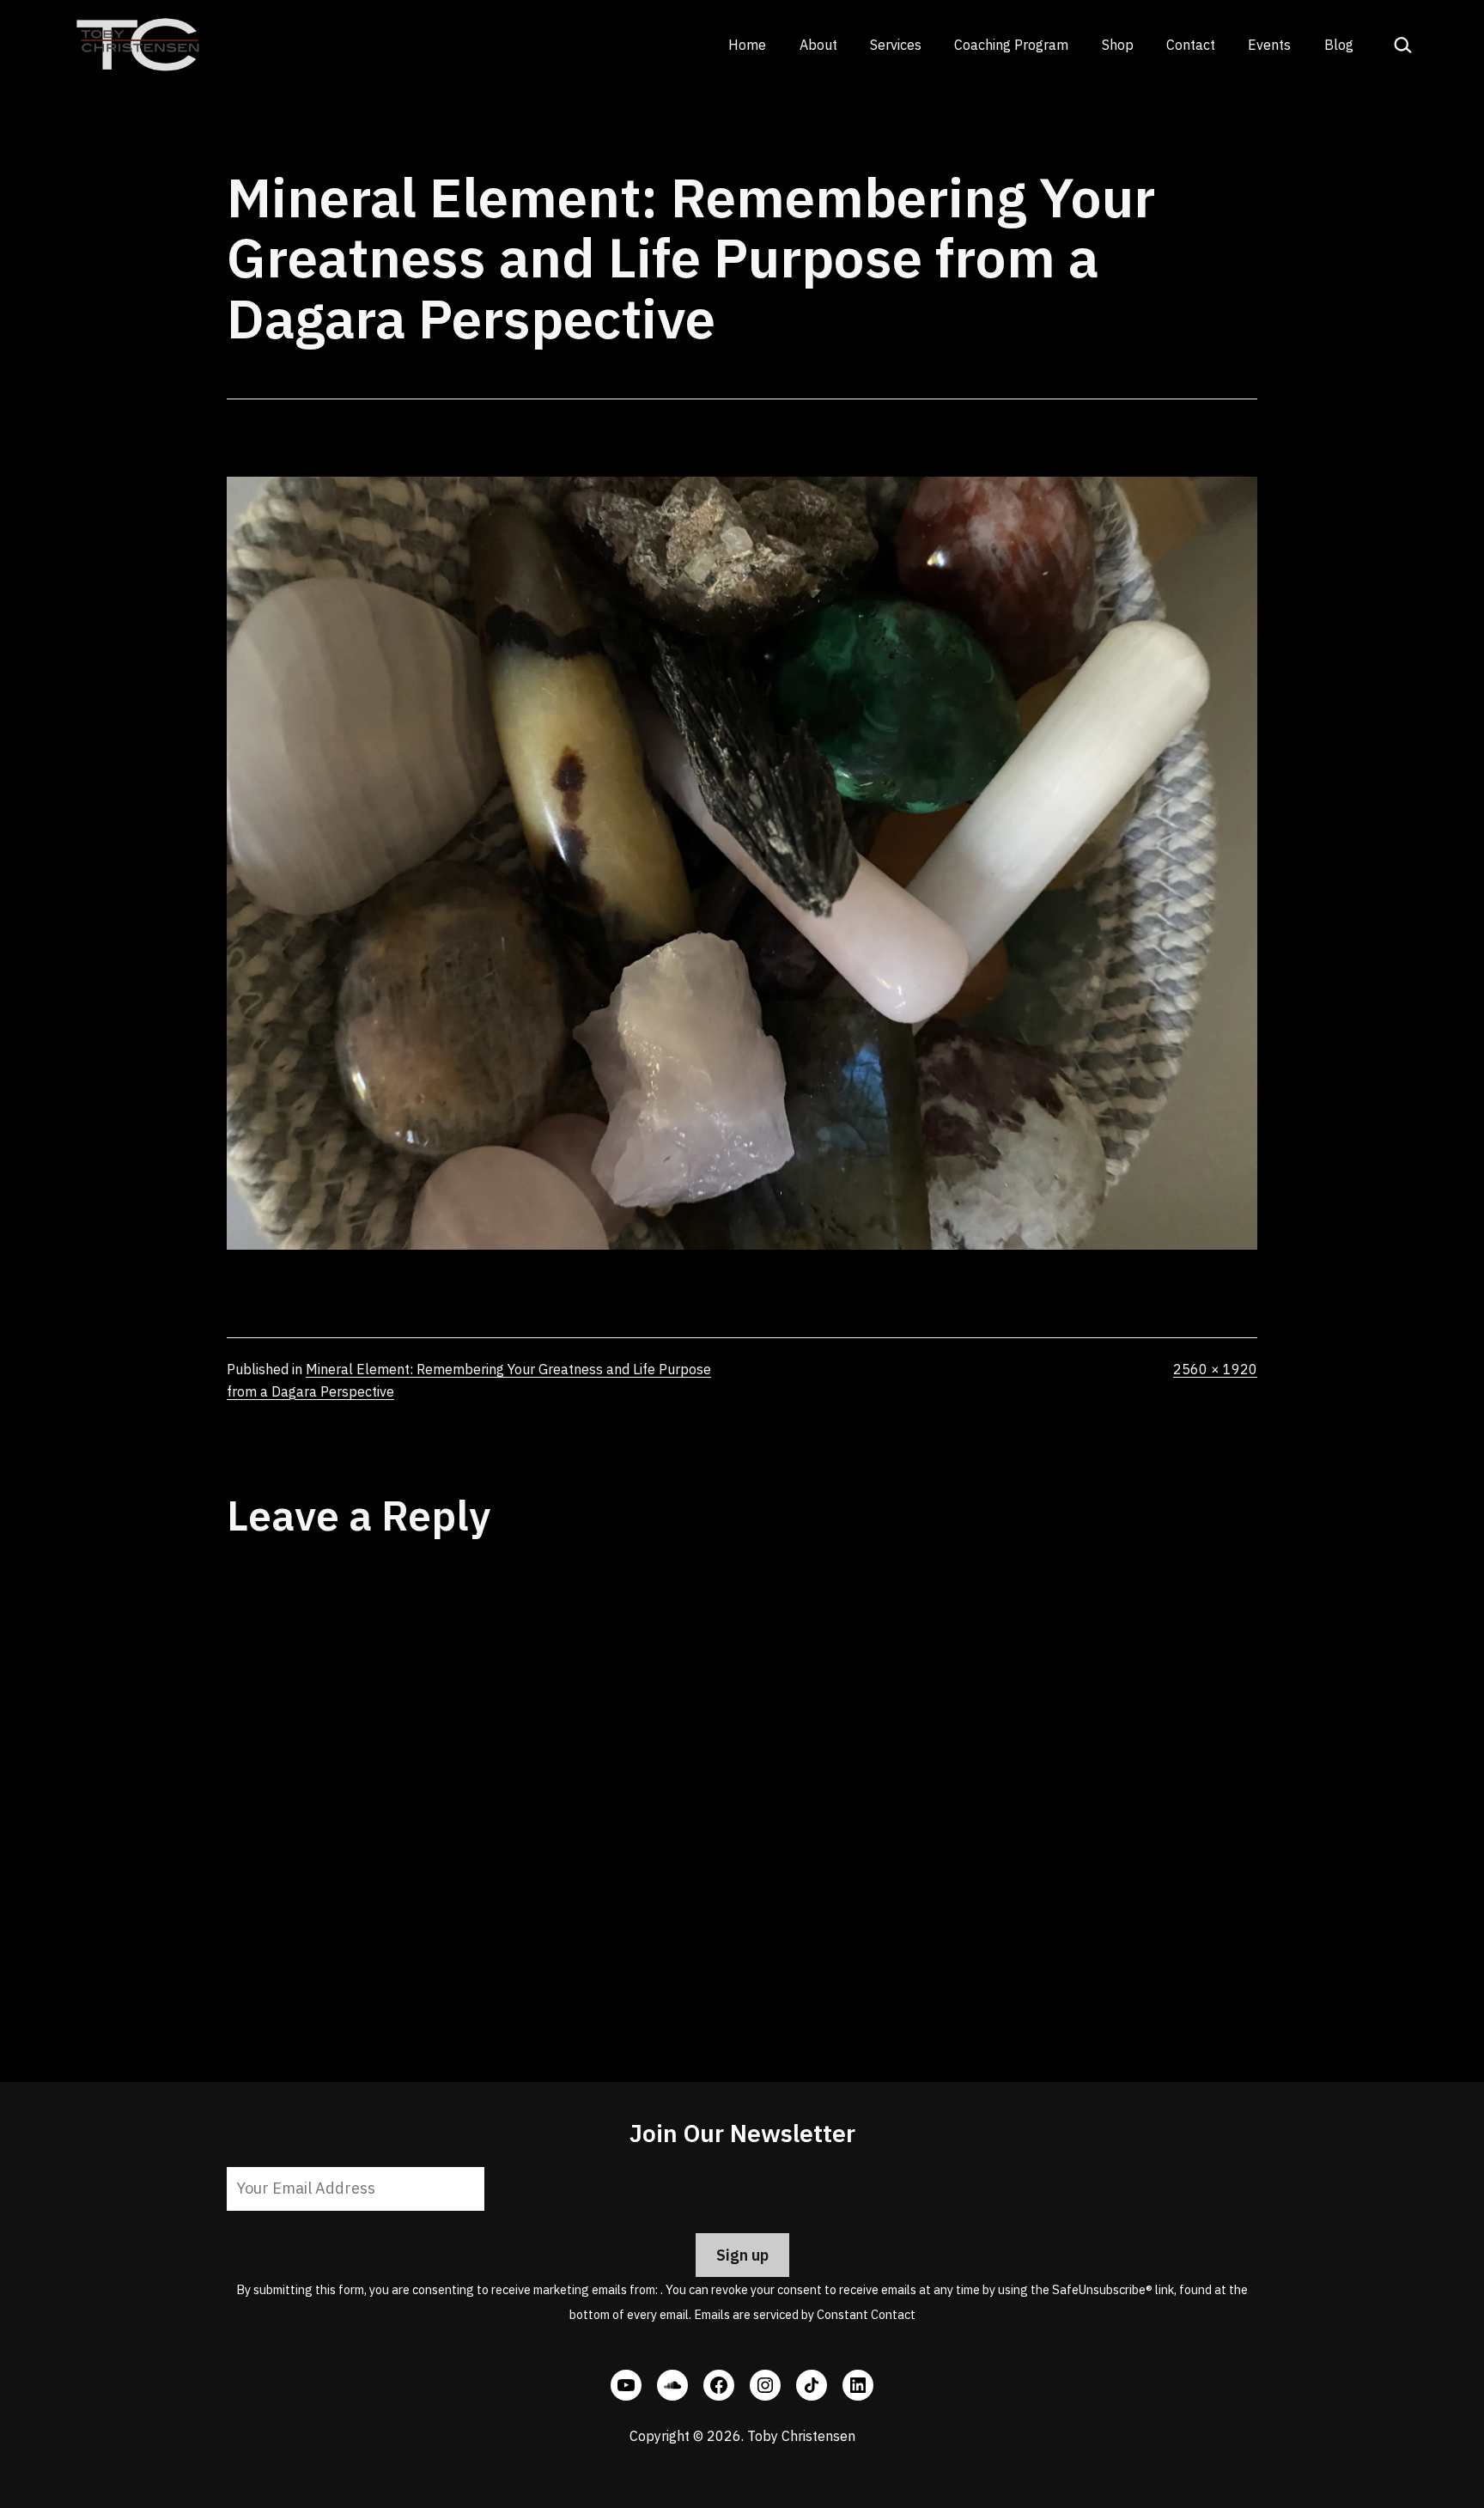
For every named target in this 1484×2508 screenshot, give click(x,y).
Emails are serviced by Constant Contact (805, 2314)
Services (896, 45)
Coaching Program (1011, 45)
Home (747, 45)
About (818, 45)
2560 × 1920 (1215, 1369)
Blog (1339, 45)
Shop (1118, 45)
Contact (1191, 45)
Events (1269, 45)
